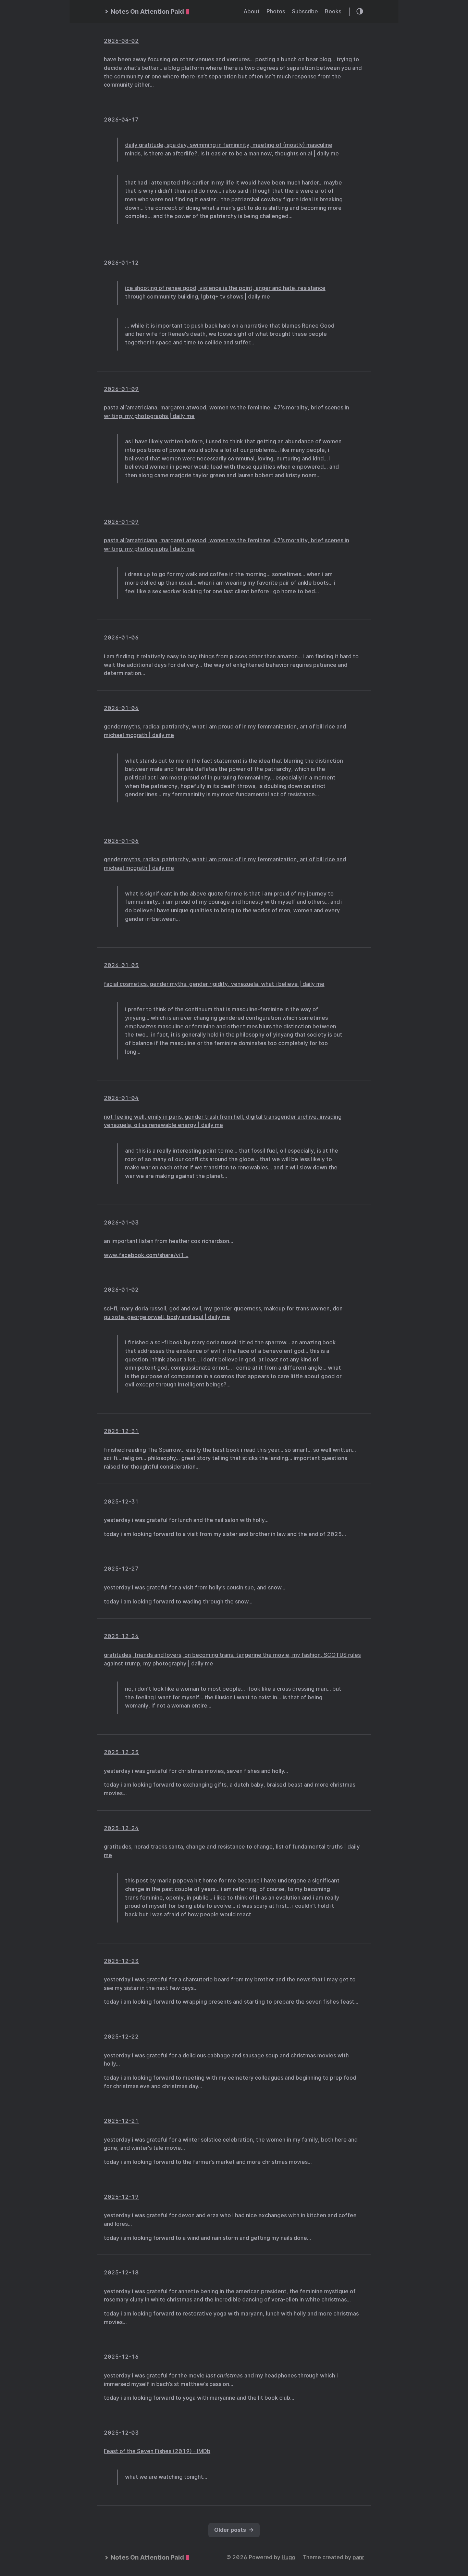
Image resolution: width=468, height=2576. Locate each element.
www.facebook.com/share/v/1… (146, 1255)
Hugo (288, 2557)
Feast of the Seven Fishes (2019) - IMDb (157, 2451)
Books (333, 11)
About (252, 11)
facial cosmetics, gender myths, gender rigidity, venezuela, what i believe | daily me (214, 984)
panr (358, 2557)
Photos (276, 11)
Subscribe (305, 11)
